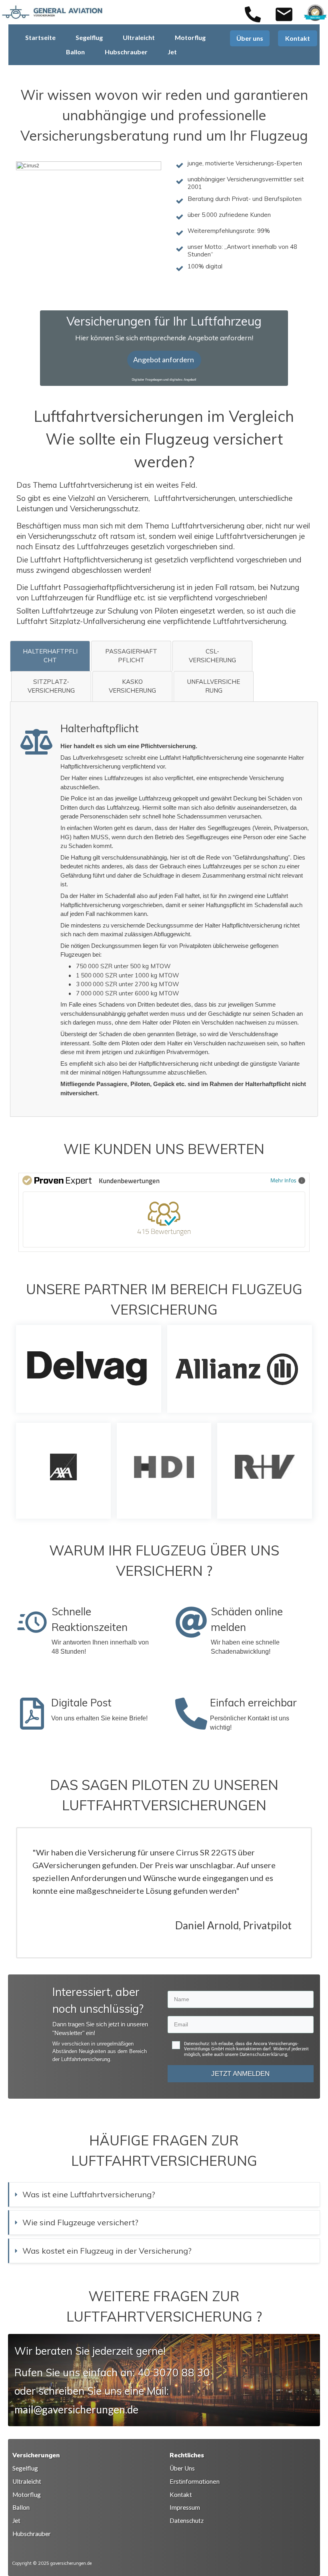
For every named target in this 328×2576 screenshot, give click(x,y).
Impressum (185, 2507)
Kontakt (181, 2495)
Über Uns (182, 2468)
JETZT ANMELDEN (240, 2074)
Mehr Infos (283, 1180)
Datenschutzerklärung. (264, 2054)
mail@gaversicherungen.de (76, 2409)
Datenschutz (187, 2520)
